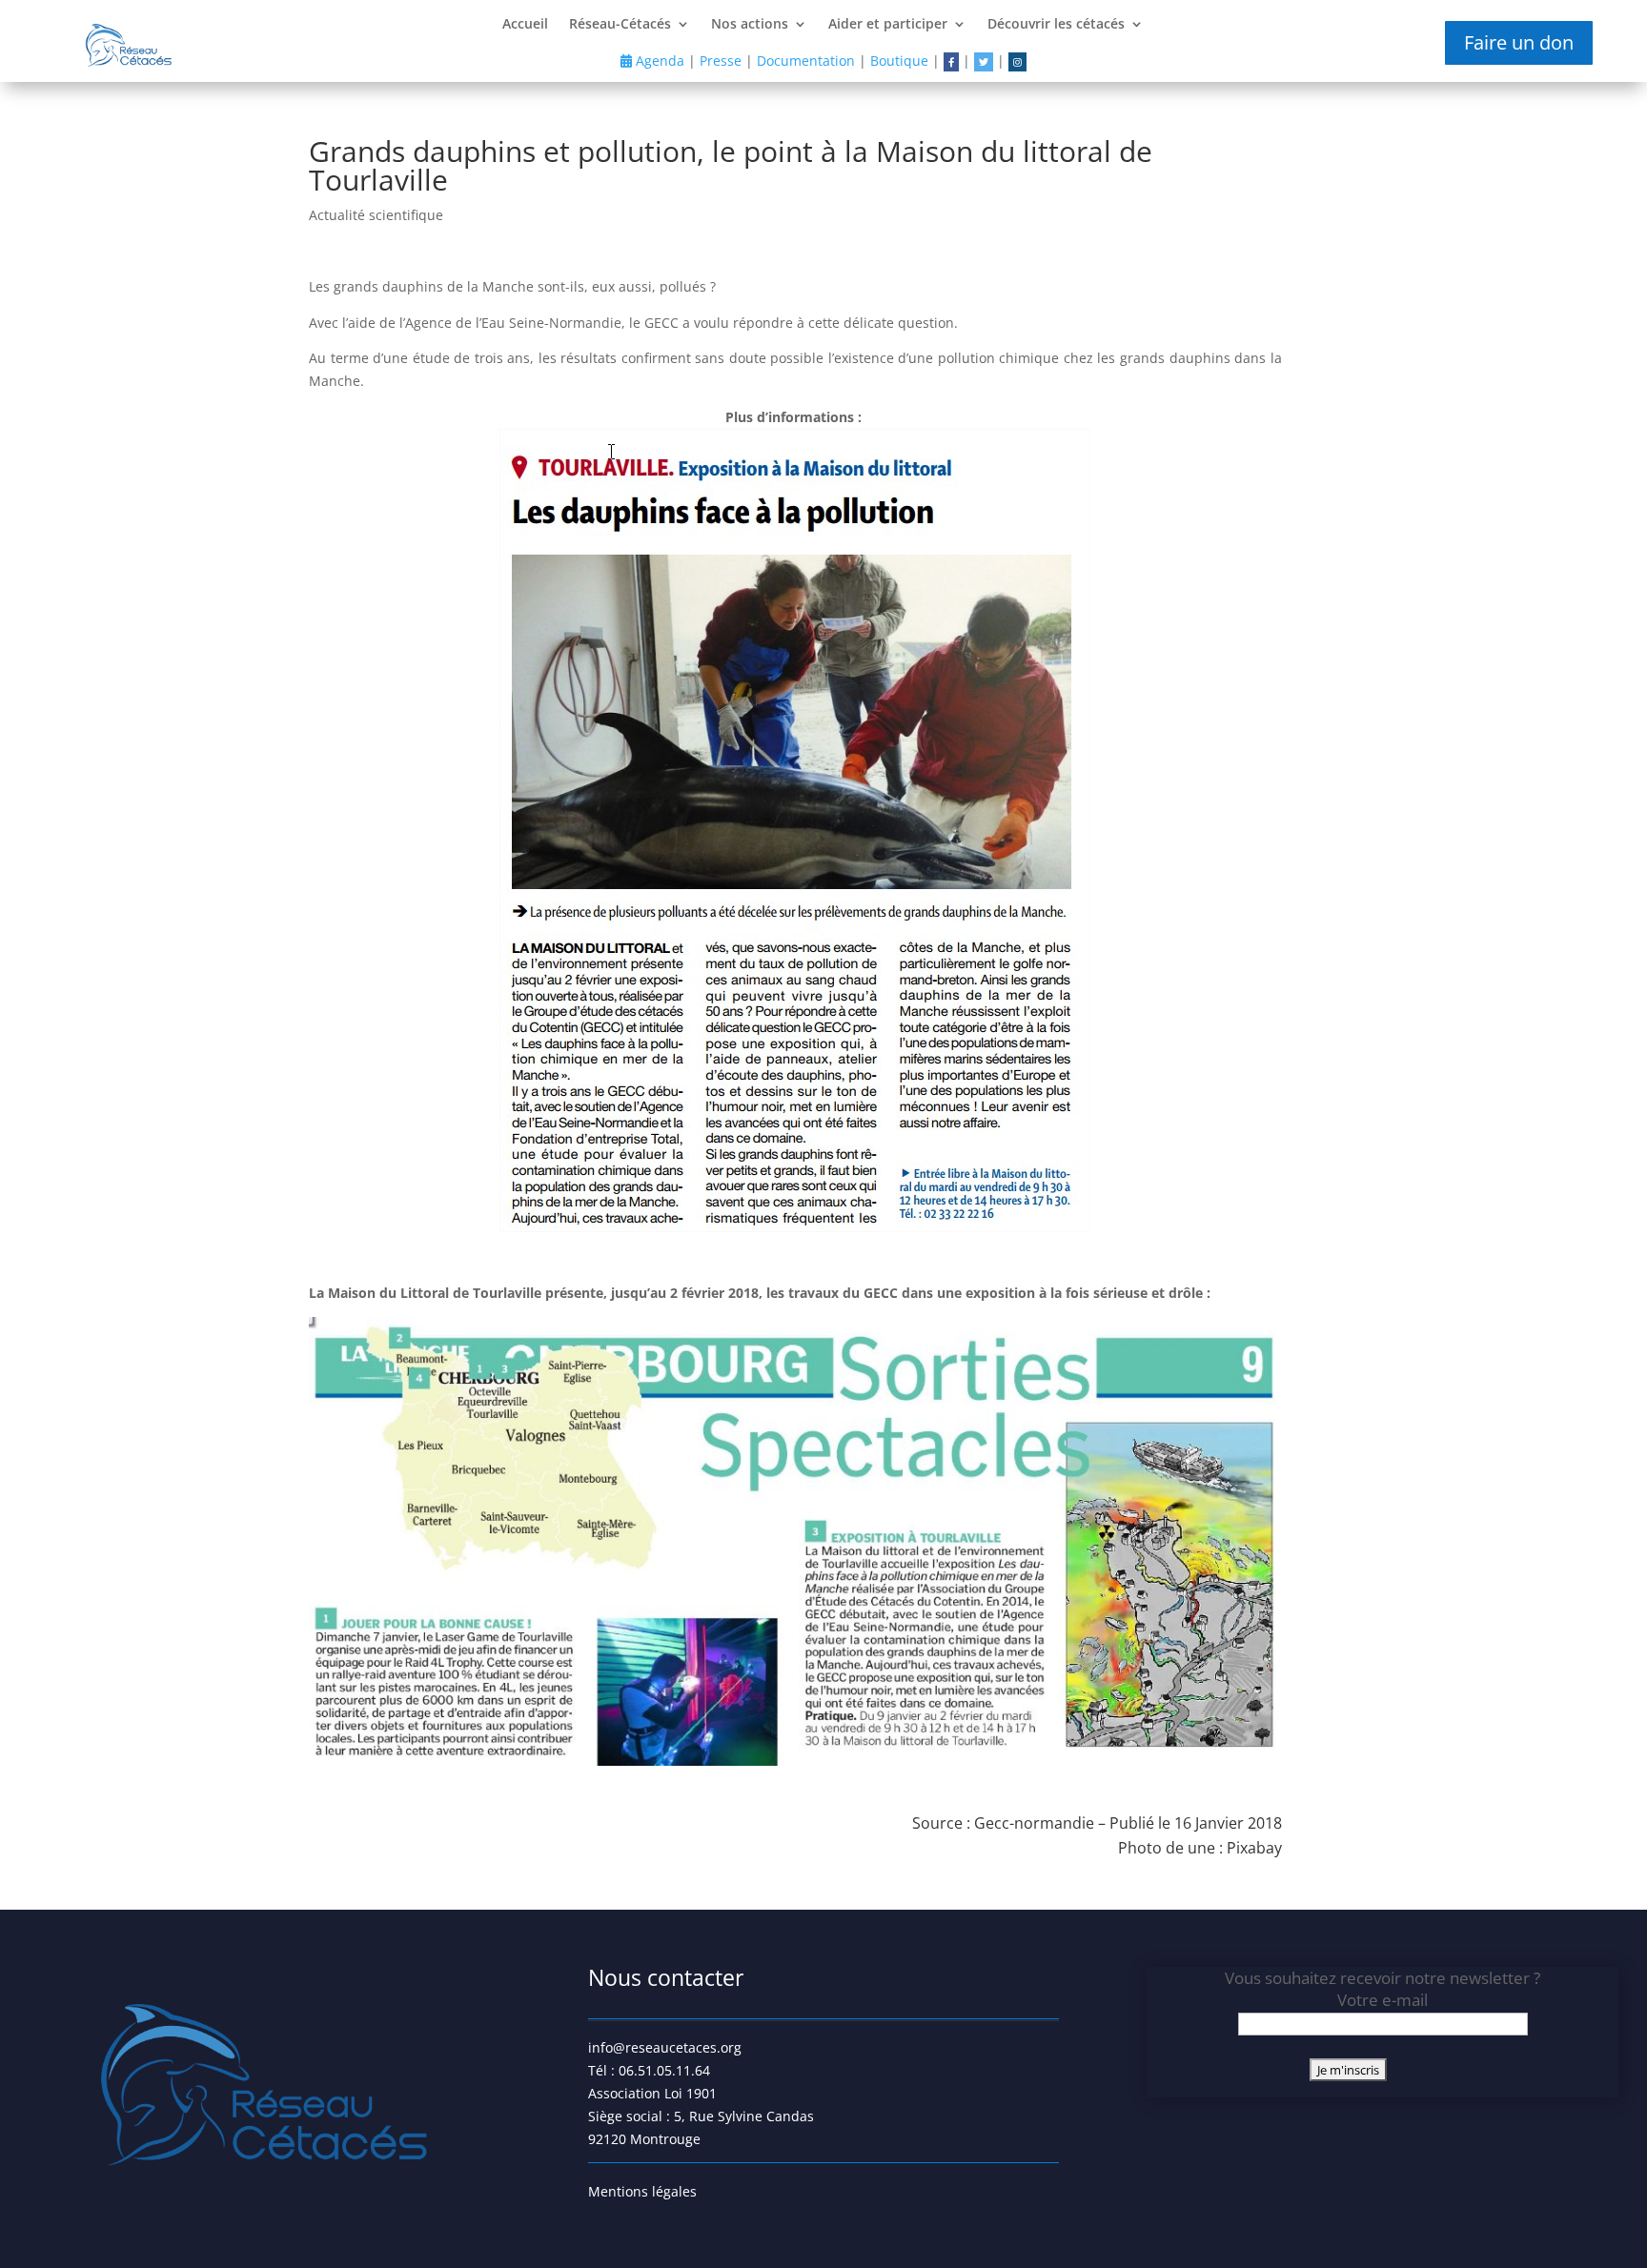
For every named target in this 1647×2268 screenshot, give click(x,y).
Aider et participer (888, 25)
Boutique (899, 61)
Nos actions (750, 25)
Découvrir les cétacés (1056, 25)
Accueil (525, 25)
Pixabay (1254, 1848)
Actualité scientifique (376, 215)
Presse (721, 61)
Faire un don (1519, 42)
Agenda (658, 61)
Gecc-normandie (1034, 1823)
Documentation (806, 61)
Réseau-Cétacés (620, 25)
